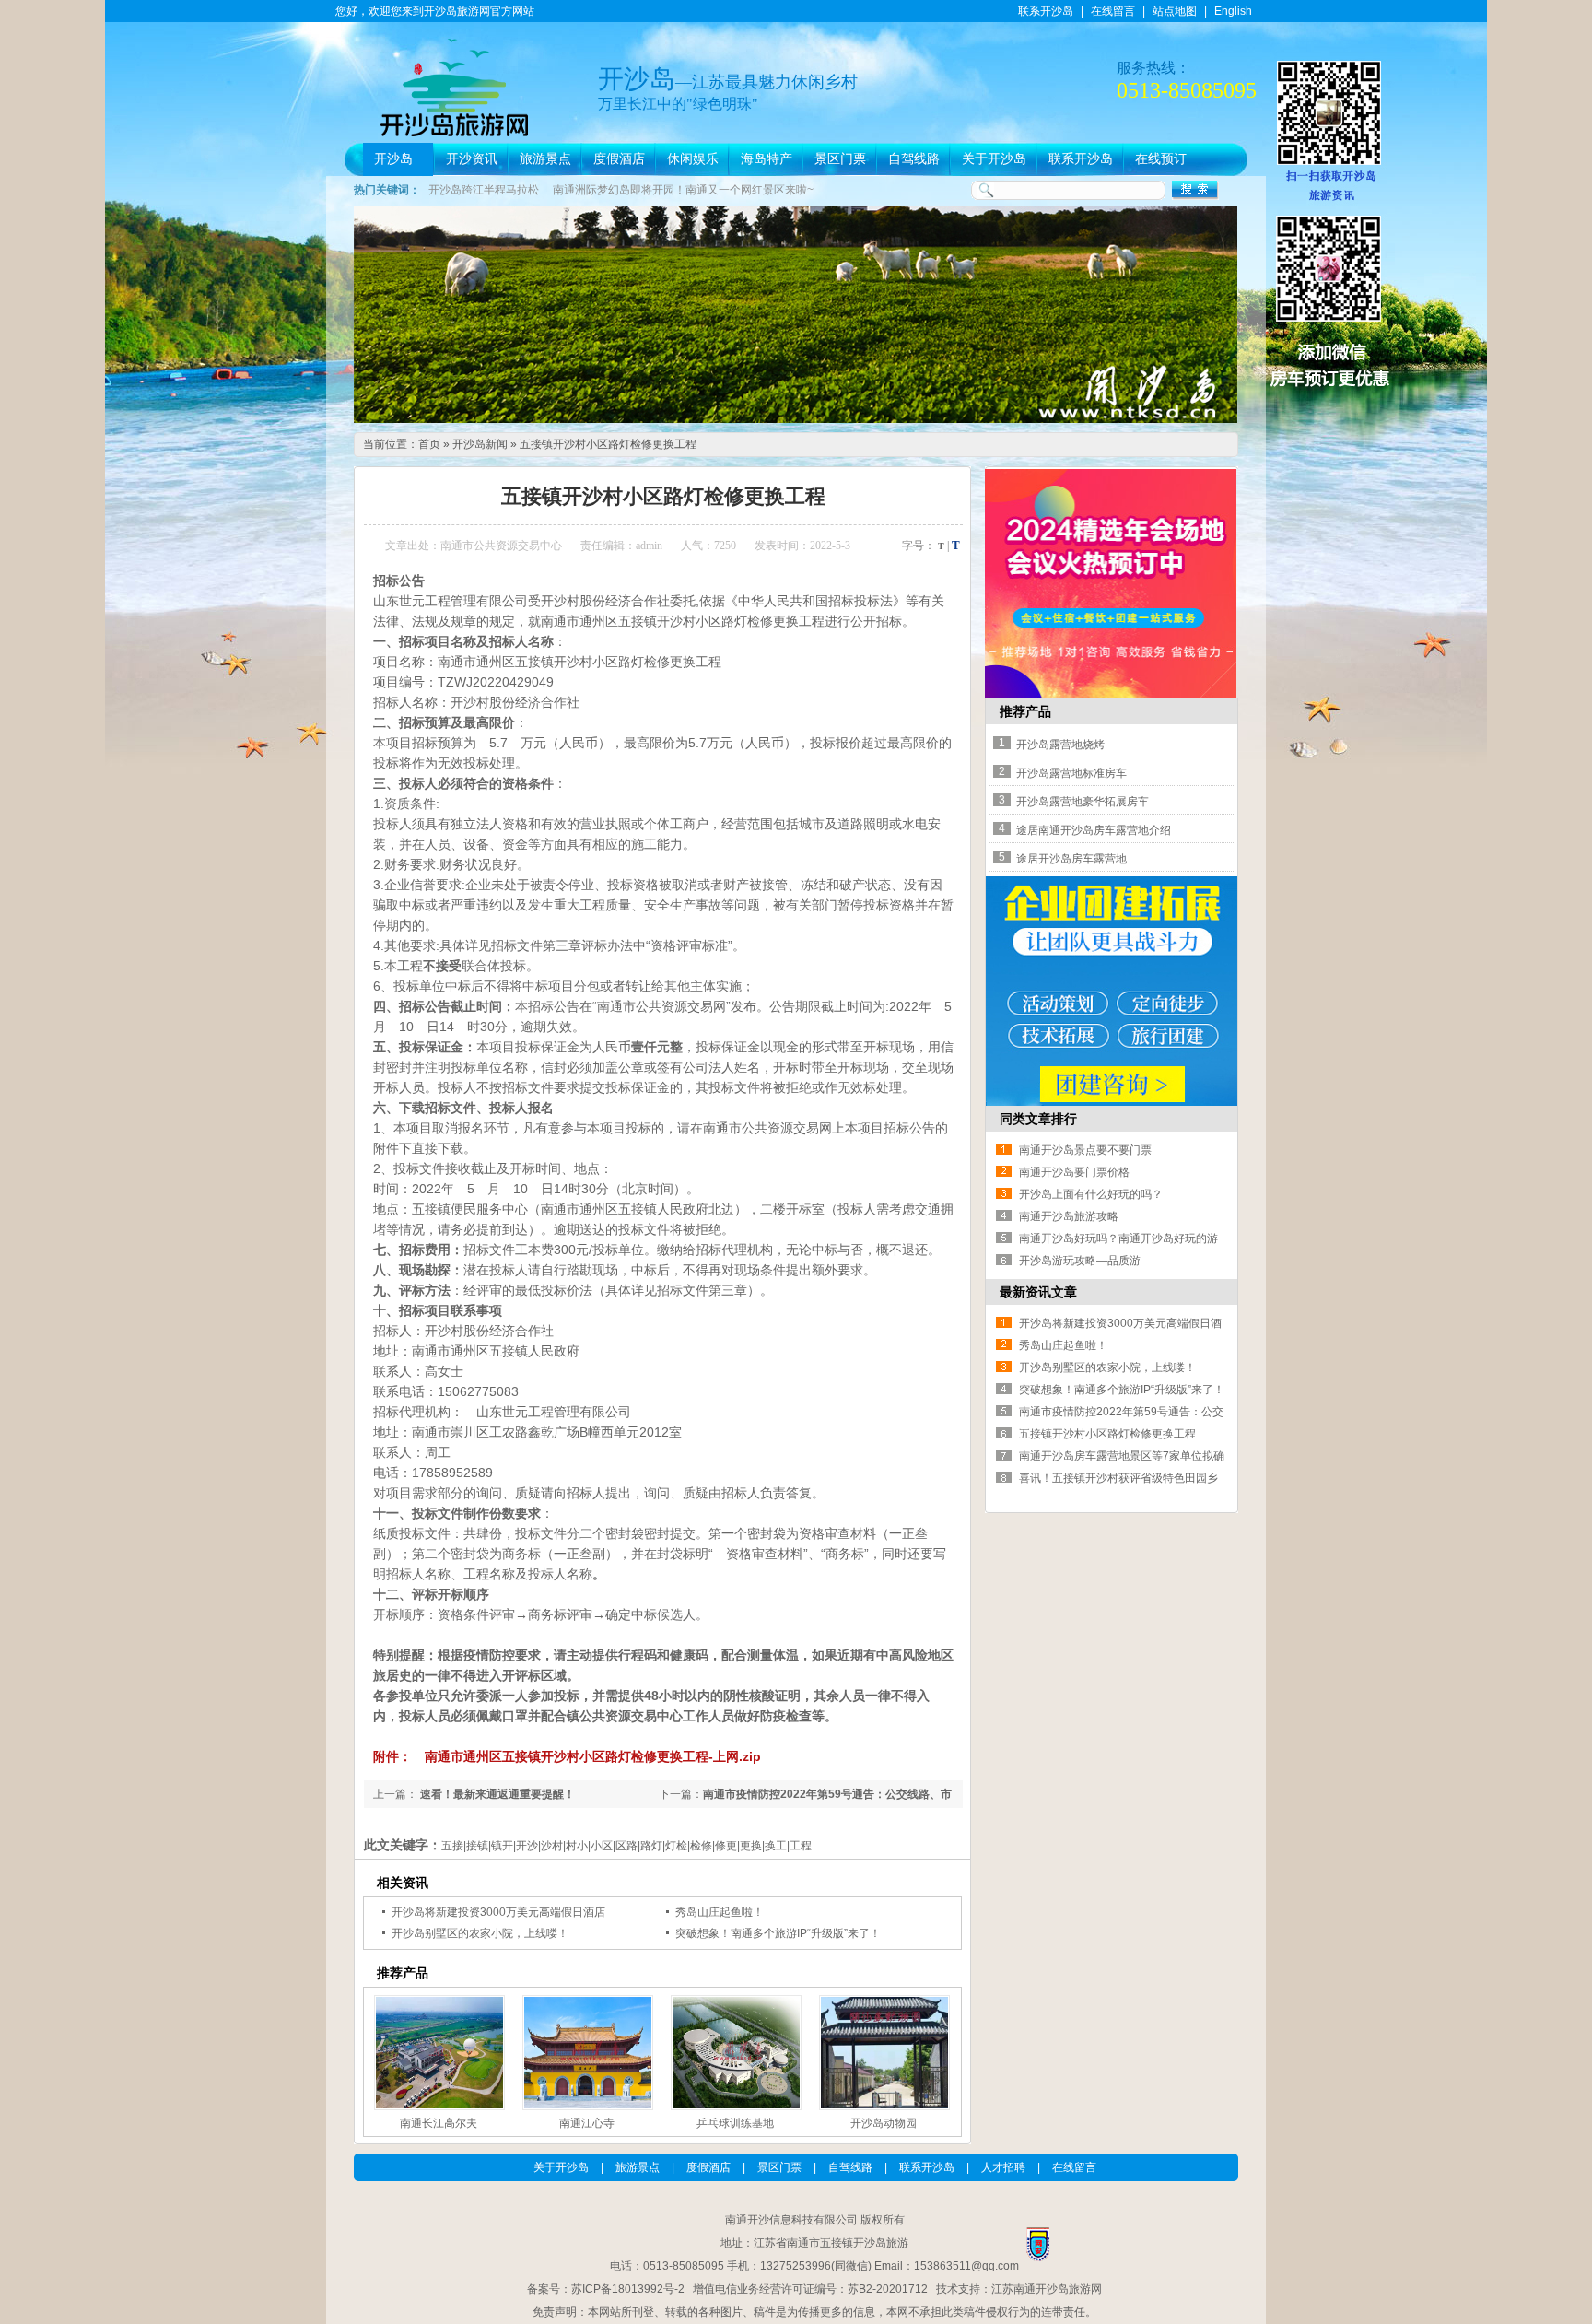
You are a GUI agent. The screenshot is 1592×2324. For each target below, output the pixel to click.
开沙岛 (393, 159)
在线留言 (1113, 11)
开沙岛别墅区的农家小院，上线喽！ (480, 1933)
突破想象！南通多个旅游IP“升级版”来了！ (778, 1933)
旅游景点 (545, 159)
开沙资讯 (472, 159)
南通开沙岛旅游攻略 (1069, 1216)
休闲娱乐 (693, 159)
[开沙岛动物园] (883, 2053)
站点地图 (1175, 11)
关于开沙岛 (994, 159)
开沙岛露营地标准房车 (1071, 773)
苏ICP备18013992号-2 (628, 2289)
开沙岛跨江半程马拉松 (484, 190)
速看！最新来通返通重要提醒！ (496, 1794)
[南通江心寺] (586, 2053)
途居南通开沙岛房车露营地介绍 (1094, 830)
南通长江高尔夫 (439, 2123)
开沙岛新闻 (480, 444)
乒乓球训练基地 (735, 2123)
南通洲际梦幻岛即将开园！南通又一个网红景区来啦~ (683, 190)
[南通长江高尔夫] (438, 2053)
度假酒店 (619, 159)
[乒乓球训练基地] (734, 2053)
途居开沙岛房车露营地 (1071, 859)
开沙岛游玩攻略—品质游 (1080, 1261)
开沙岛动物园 (884, 2123)
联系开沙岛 (1046, 11)
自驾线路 (914, 159)
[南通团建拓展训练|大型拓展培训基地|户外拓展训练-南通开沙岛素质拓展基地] (1112, 1102)
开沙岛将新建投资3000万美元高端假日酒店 (498, 1912)
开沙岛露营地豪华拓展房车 (1083, 802)
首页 (429, 444)
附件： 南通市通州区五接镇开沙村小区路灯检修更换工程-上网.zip (567, 1756)
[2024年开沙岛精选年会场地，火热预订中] (1111, 695)
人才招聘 (1003, 2167)
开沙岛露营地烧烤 (1060, 745)
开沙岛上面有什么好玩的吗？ (1091, 1194)
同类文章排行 (1038, 1119)
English (1233, 11)
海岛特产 (767, 159)
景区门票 (840, 159)
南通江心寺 (587, 2123)
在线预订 (1161, 159)
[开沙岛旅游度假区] (796, 419)
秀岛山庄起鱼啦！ (720, 1912)
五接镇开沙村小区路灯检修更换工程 (608, 444)
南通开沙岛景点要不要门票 (1085, 1150)
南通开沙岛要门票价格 (1074, 1172)
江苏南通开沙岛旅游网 (1047, 2289)
